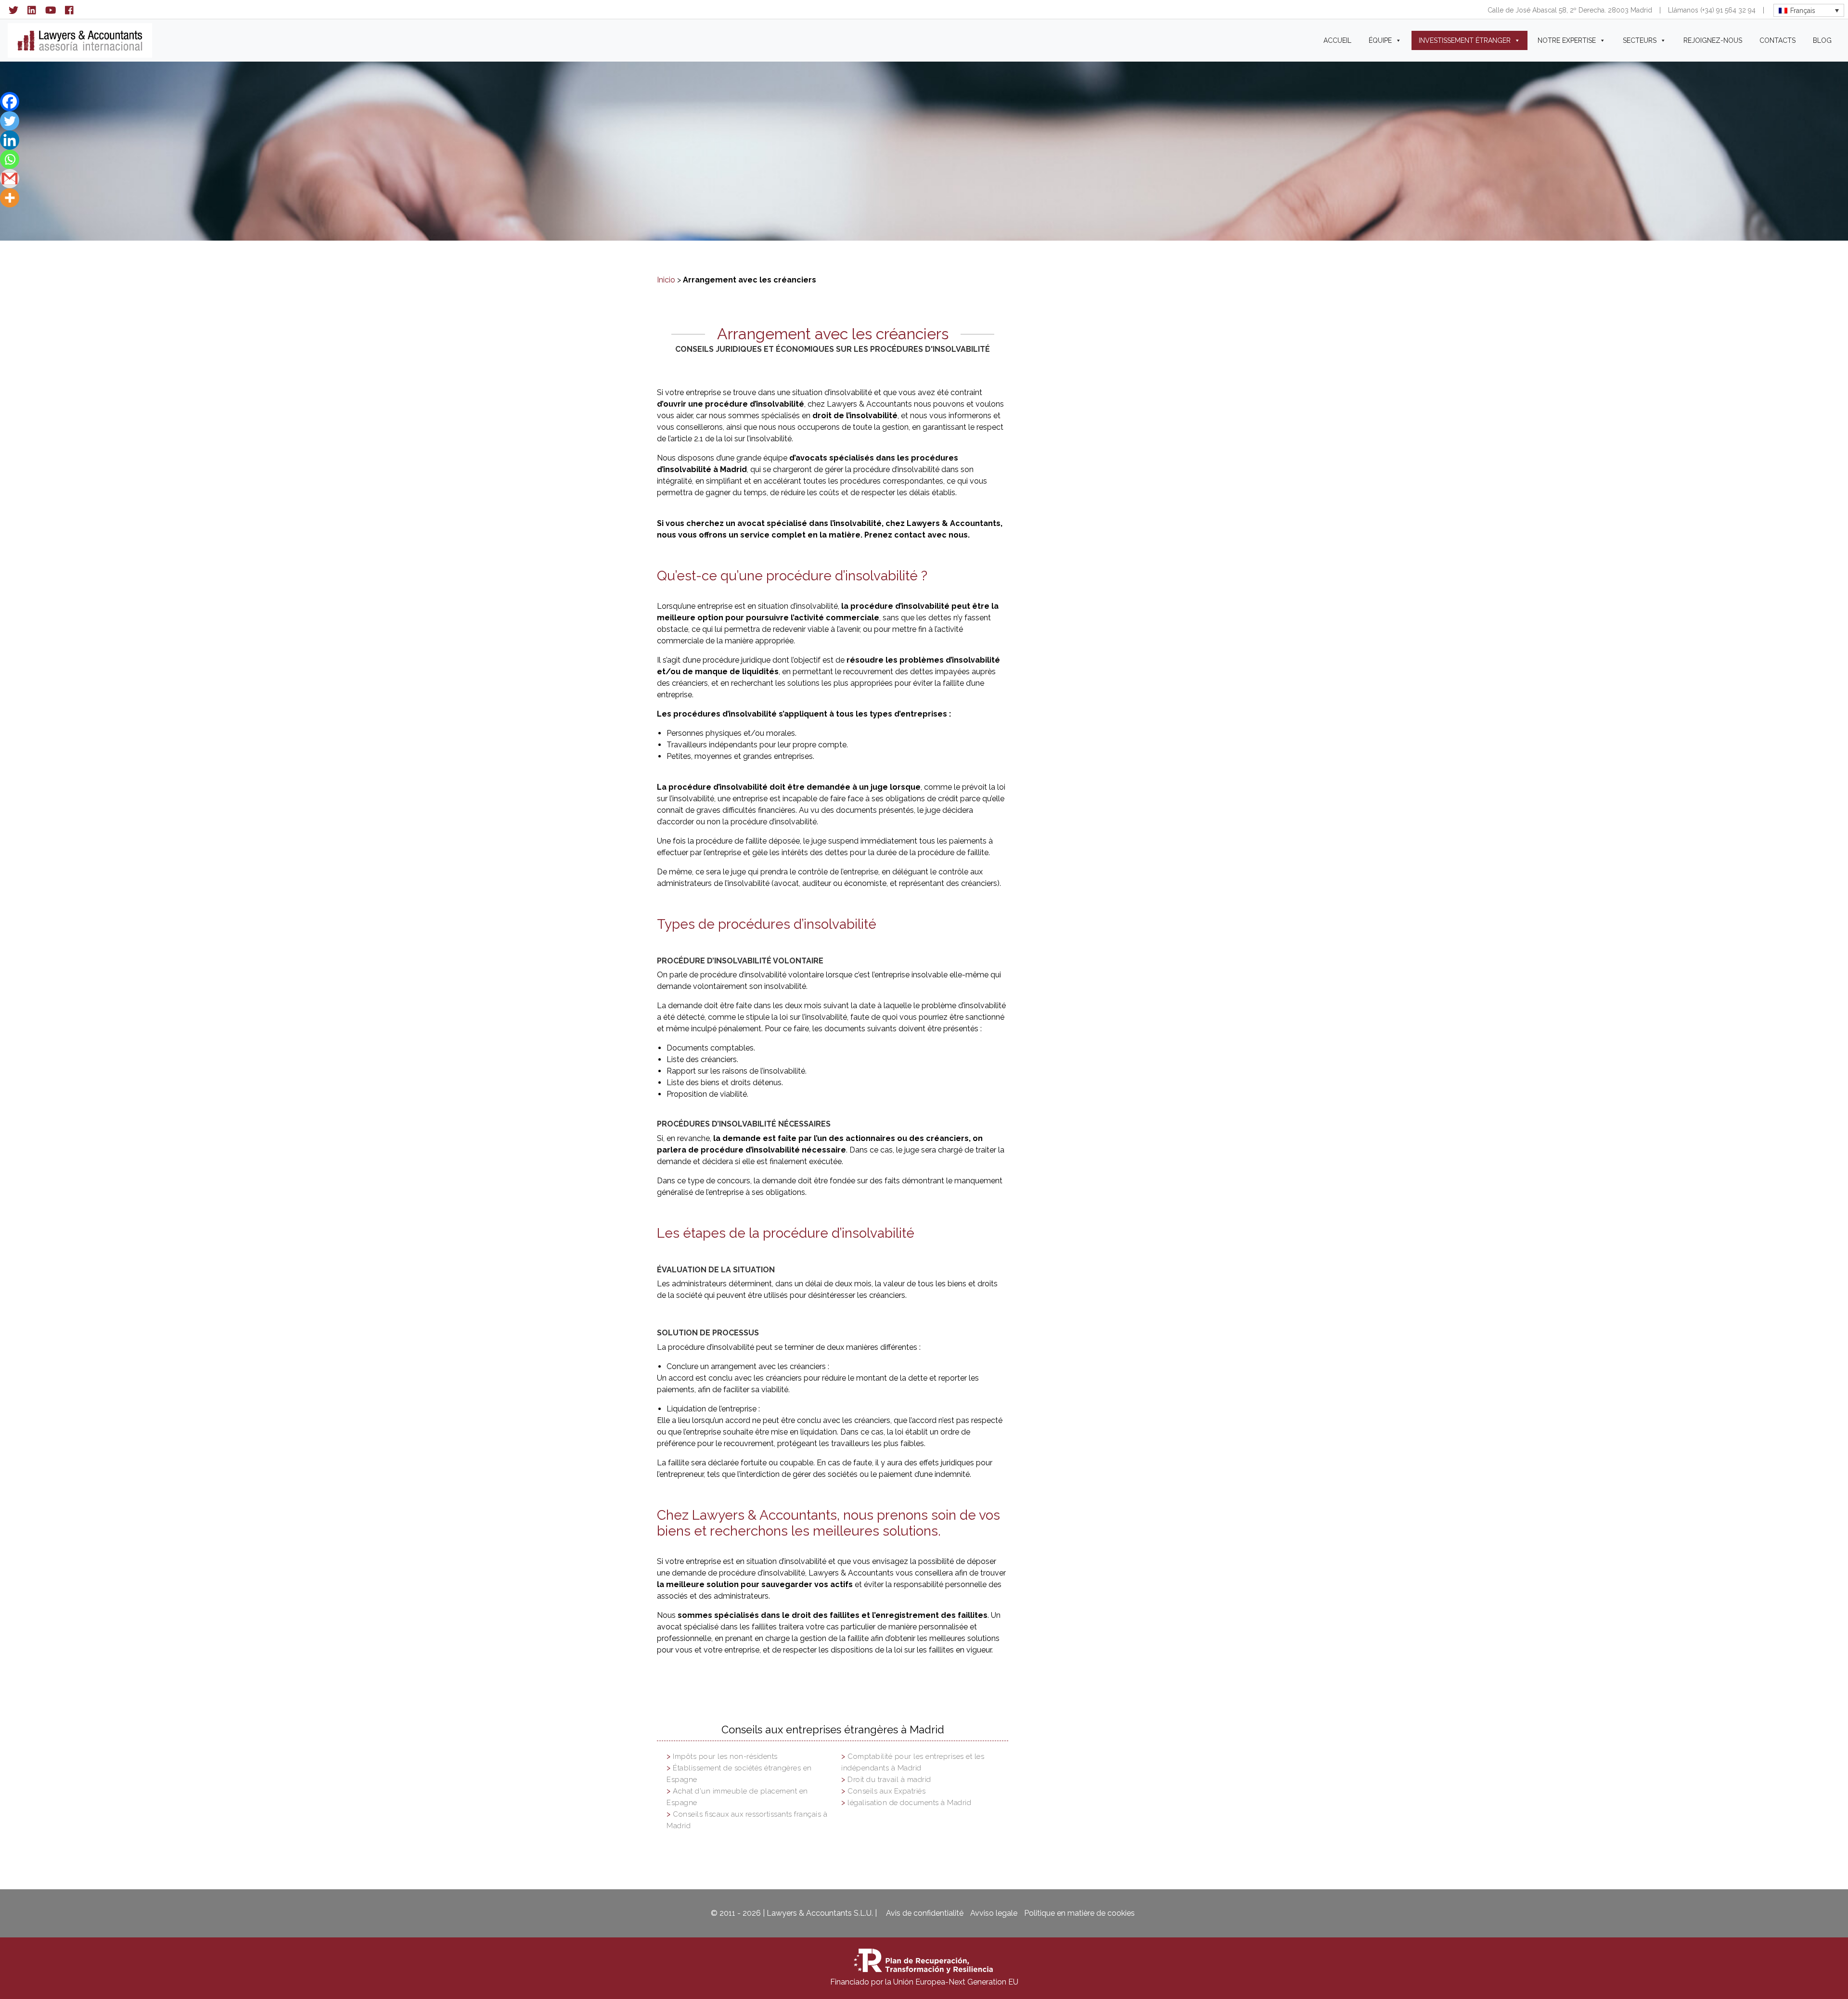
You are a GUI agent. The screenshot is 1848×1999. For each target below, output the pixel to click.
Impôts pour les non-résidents (725, 1756)
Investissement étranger (1465, 40)
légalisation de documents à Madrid (909, 1803)
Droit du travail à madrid (889, 1780)
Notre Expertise (1567, 40)
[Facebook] (10, 102)
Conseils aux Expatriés (886, 1791)
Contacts (1777, 40)
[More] (10, 198)
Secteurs (1640, 40)
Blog (1822, 40)
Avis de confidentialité (925, 1913)
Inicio (666, 280)
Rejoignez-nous (1713, 40)
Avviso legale (994, 1913)
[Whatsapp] (10, 159)
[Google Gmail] (10, 179)
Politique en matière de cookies (1079, 1913)
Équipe (1380, 40)
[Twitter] (10, 121)
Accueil (1337, 40)
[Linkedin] (10, 140)
